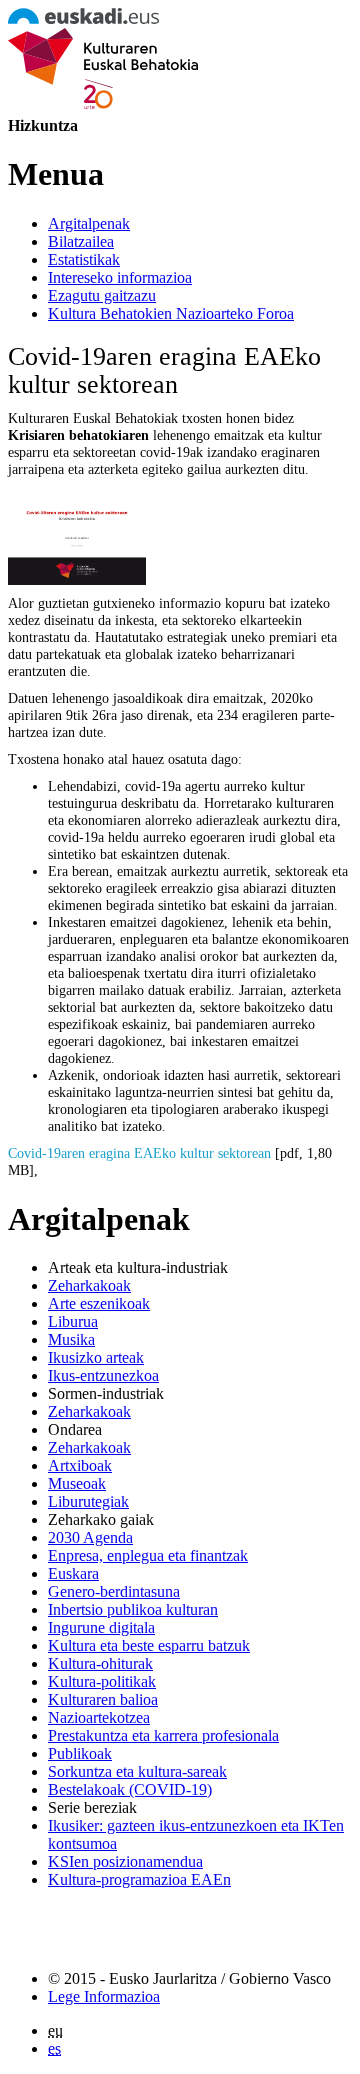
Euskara (73, 1573)
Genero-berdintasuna (114, 1591)
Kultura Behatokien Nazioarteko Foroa (171, 313)
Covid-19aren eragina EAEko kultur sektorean (139, 1153)
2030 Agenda (90, 1537)
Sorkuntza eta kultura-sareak (137, 1771)
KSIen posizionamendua (125, 1861)
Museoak (77, 1483)
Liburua (73, 1321)
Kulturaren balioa (103, 1699)
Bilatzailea (81, 241)
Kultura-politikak (102, 1681)
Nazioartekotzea (99, 1717)
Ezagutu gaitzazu (102, 295)
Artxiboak (80, 1465)
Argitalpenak (89, 223)
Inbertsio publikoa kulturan (133, 1609)
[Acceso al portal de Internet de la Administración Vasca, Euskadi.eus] (83, 18)
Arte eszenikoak (99, 1303)
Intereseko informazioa (120, 277)
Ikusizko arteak (96, 1357)
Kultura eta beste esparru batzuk (149, 1645)
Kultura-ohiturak (100, 1663)
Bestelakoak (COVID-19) (130, 1789)
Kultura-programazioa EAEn (139, 1879)
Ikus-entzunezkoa (103, 1375)
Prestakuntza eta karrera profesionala (163, 1735)
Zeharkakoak (89, 1285)
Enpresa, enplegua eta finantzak (148, 1555)
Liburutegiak (88, 1501)
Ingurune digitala (101, 1627)
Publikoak (80, 1753)
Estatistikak (84, 259)
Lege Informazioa (104, 1996)
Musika (71, 1339)
